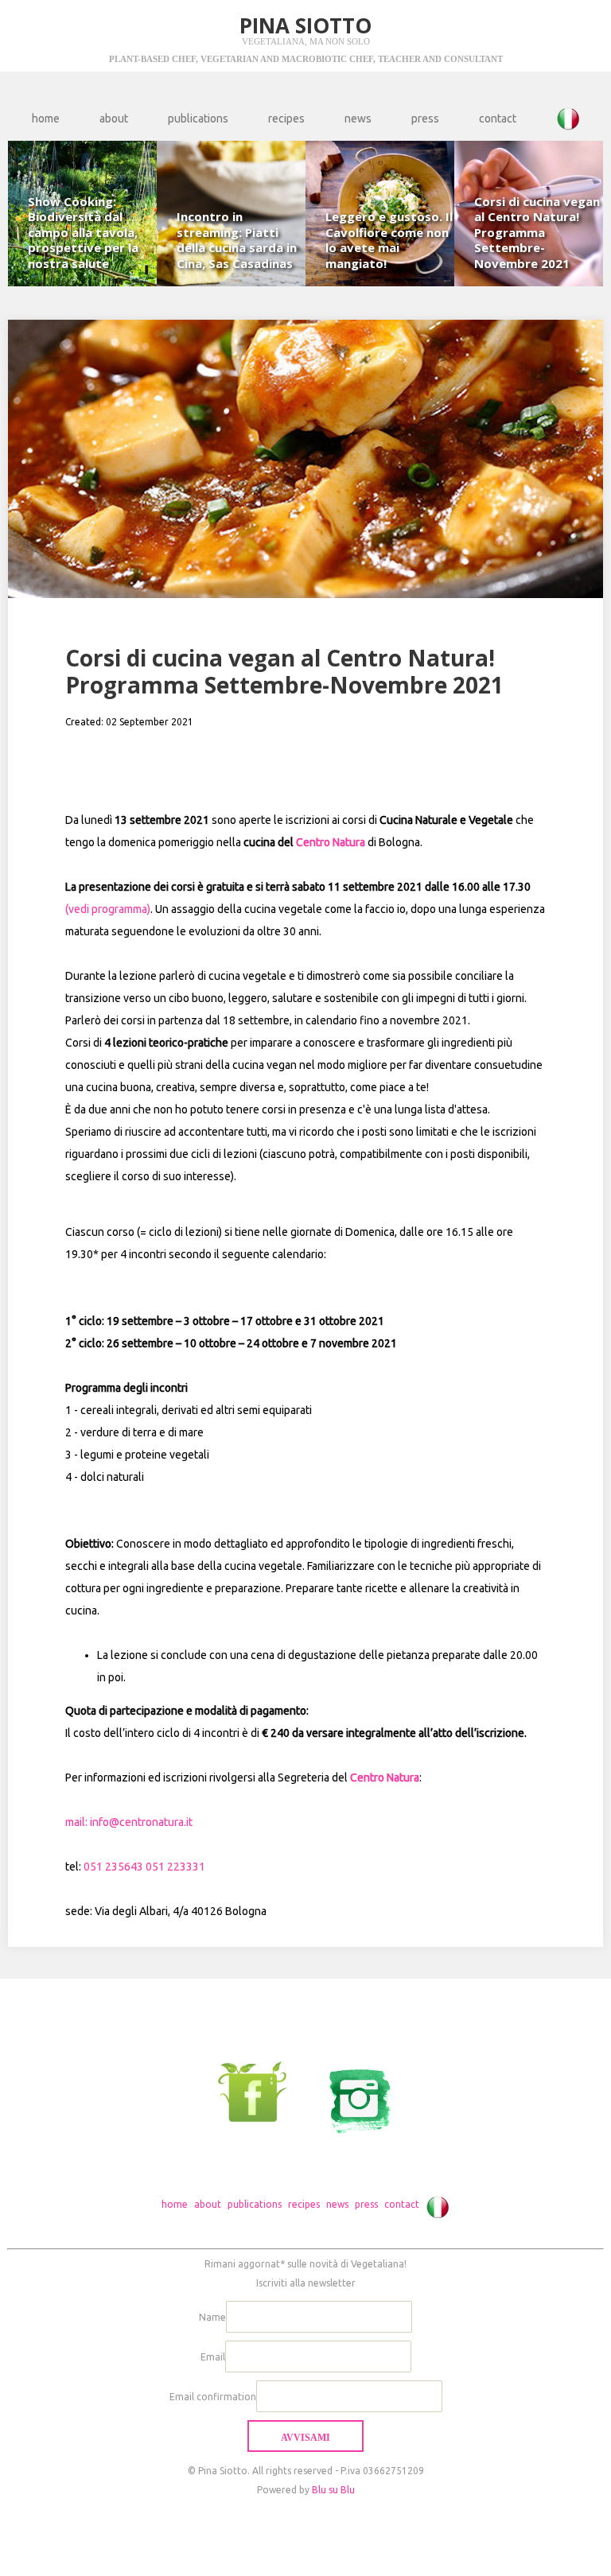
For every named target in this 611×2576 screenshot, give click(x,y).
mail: (78, 1822)
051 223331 (175, 1867)
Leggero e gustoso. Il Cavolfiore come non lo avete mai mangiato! (389, 240)
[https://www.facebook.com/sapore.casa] (261, 2091)
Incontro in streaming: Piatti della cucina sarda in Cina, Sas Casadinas (237, 240)
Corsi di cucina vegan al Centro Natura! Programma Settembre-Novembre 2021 (537, 232)
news (358, 119)
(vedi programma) (108, 909)
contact (498, 119)
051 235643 (113, 1867)
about (114, 119)
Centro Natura (331, 842)
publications (198, 119)
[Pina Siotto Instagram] (351, 2091)
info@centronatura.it (141, 1822)
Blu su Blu (333, 2490)
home (46, 119)
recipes (286, 119)
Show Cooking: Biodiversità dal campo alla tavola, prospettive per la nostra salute (83, 232)
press (425, 119)
